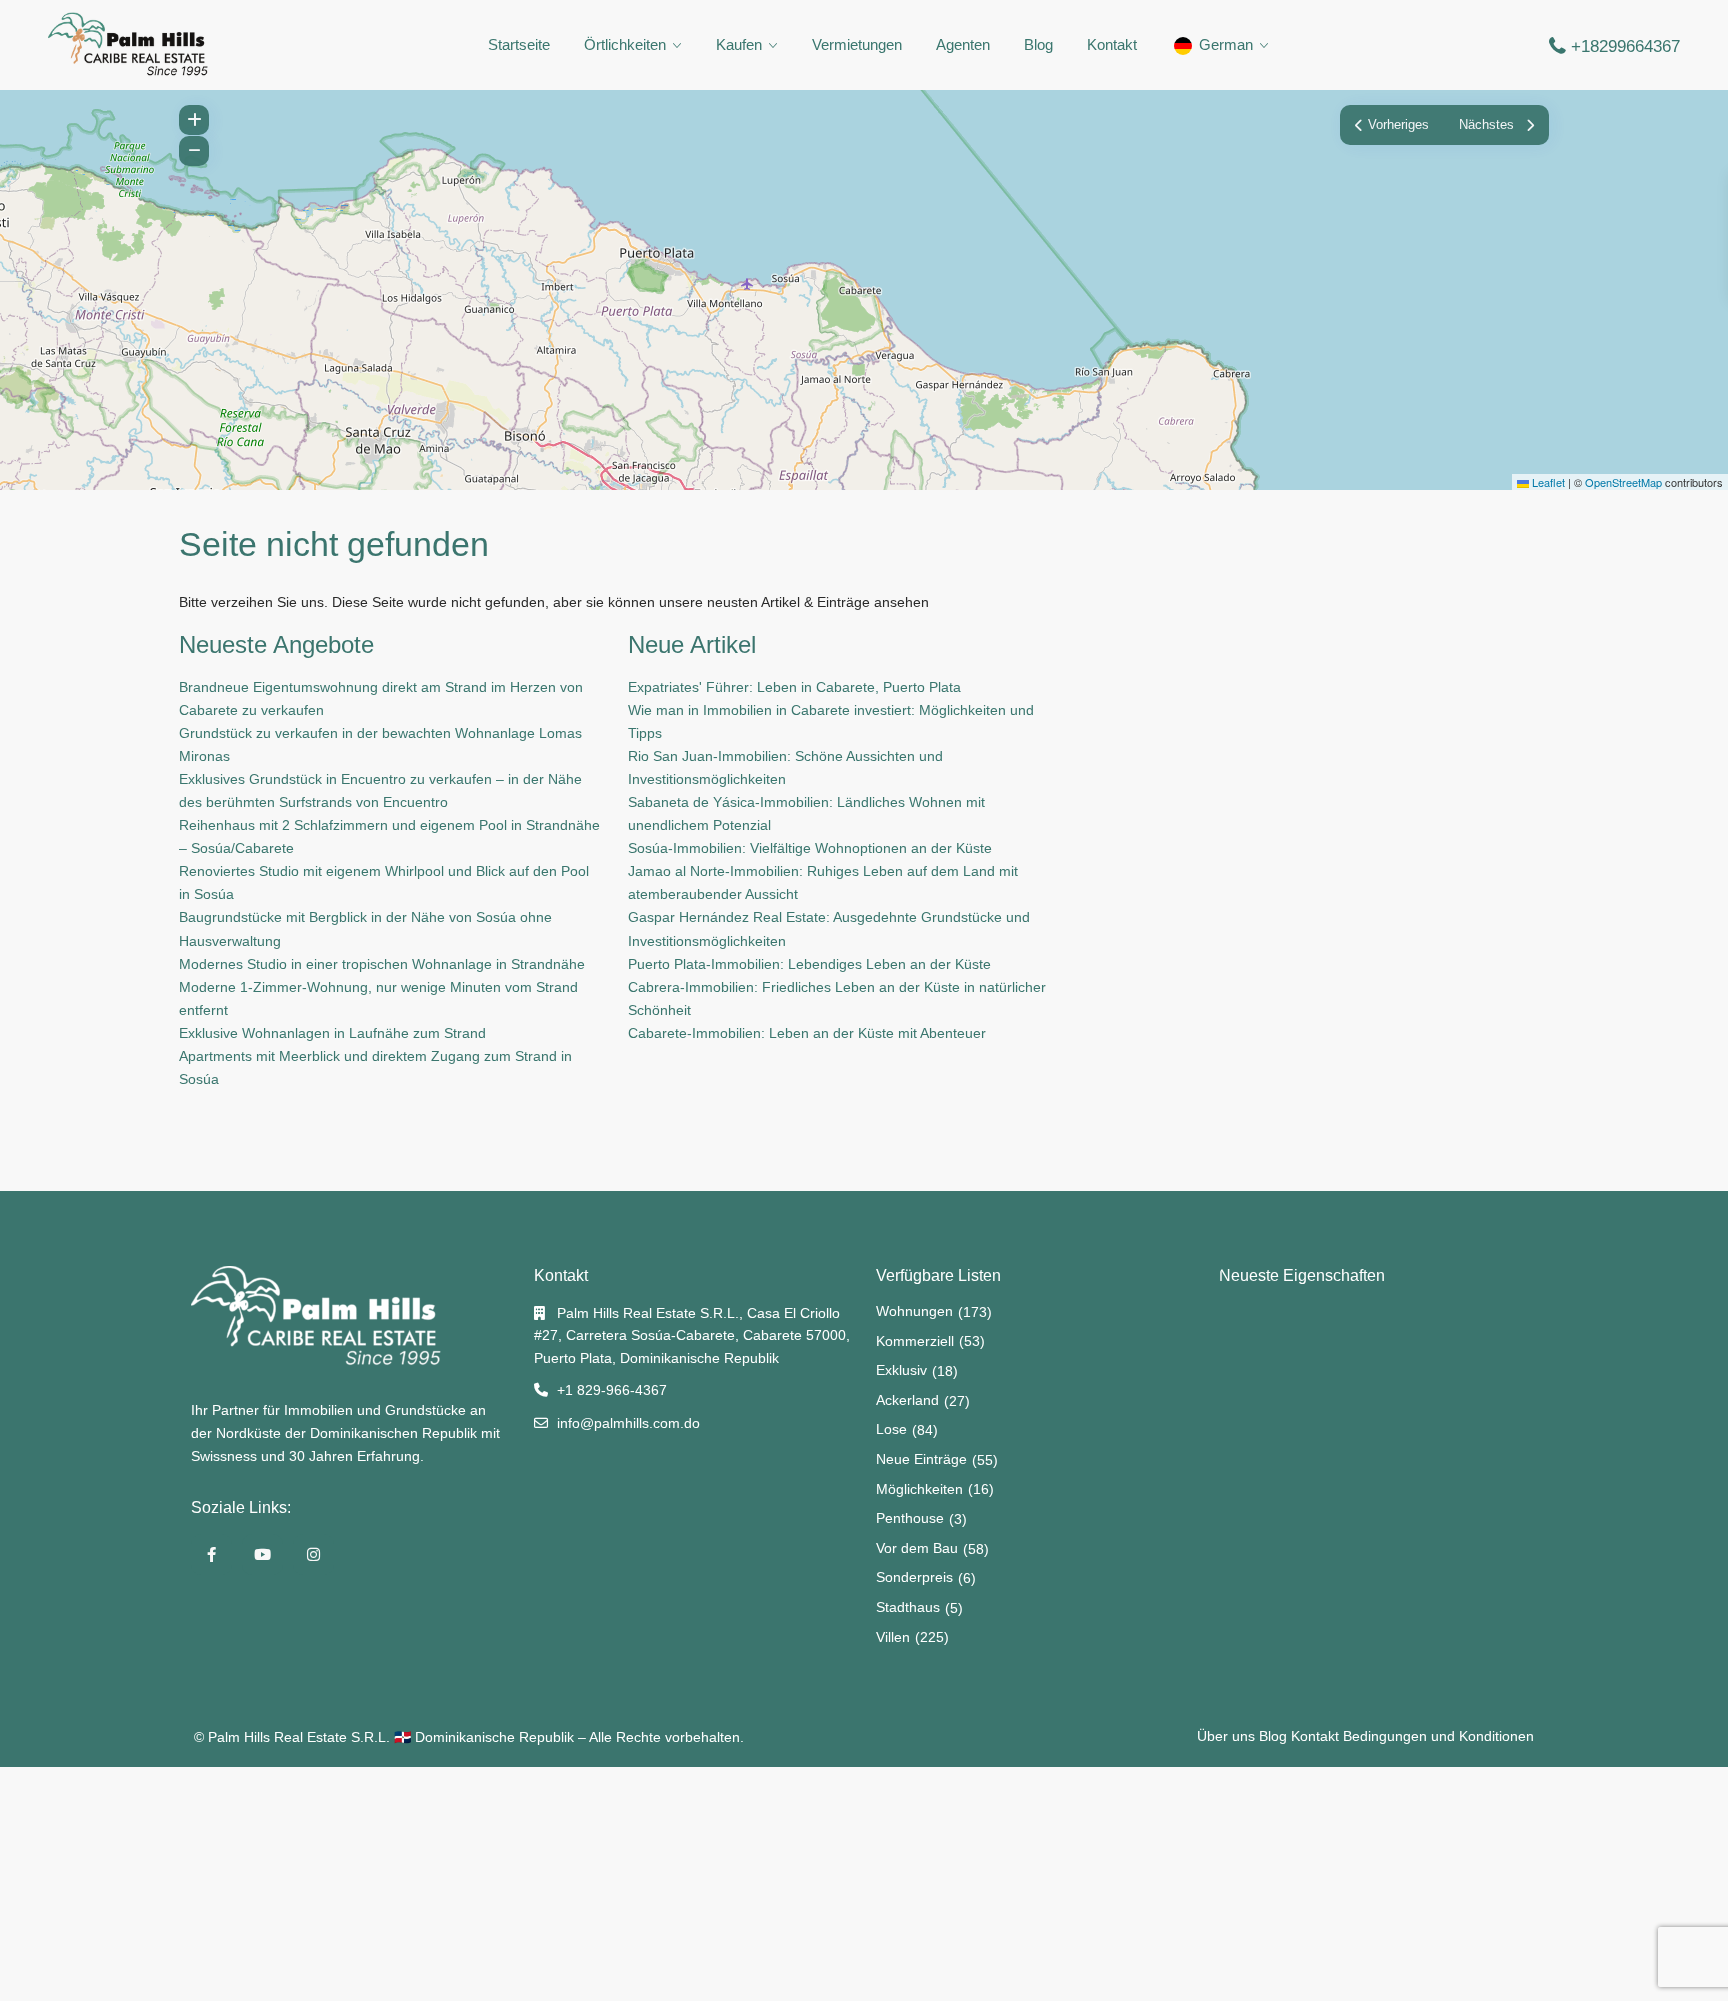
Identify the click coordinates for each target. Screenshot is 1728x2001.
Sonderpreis (914, 1577)
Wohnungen (914, 1311)
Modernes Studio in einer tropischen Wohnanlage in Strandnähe (382, 964)
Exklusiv (901, 1370)
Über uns (1226, 1736)
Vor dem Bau (917, 1548)
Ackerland (907, 1400)
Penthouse (910, 1518)
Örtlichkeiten (625, 44)
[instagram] (313, 1554)
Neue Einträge (921, 1459)
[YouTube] (262, 1554)
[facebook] (211, 1554)
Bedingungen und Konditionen (1438, 1736)
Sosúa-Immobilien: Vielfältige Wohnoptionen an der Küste (810, 848)
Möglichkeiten (919, 1489)
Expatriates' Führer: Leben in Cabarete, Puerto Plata (794, 687)
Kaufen (739, 44)
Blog (1038, 44)
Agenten (963, 44)
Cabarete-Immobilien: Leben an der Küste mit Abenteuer (807, 1033)
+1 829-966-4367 (612, 1390)
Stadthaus (908, 1607)
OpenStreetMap (1623, 482)
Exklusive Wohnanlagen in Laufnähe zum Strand (332, 1033)
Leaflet (1547, 482)
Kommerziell (915, 1341)
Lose (891, 1429)
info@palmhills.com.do (628, 1423)
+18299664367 (1625, 46)
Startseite (519, 44)
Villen (893, 1637)
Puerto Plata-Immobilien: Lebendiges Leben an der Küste (809, 964)
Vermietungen (857, 44)
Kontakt (1112, 44)
